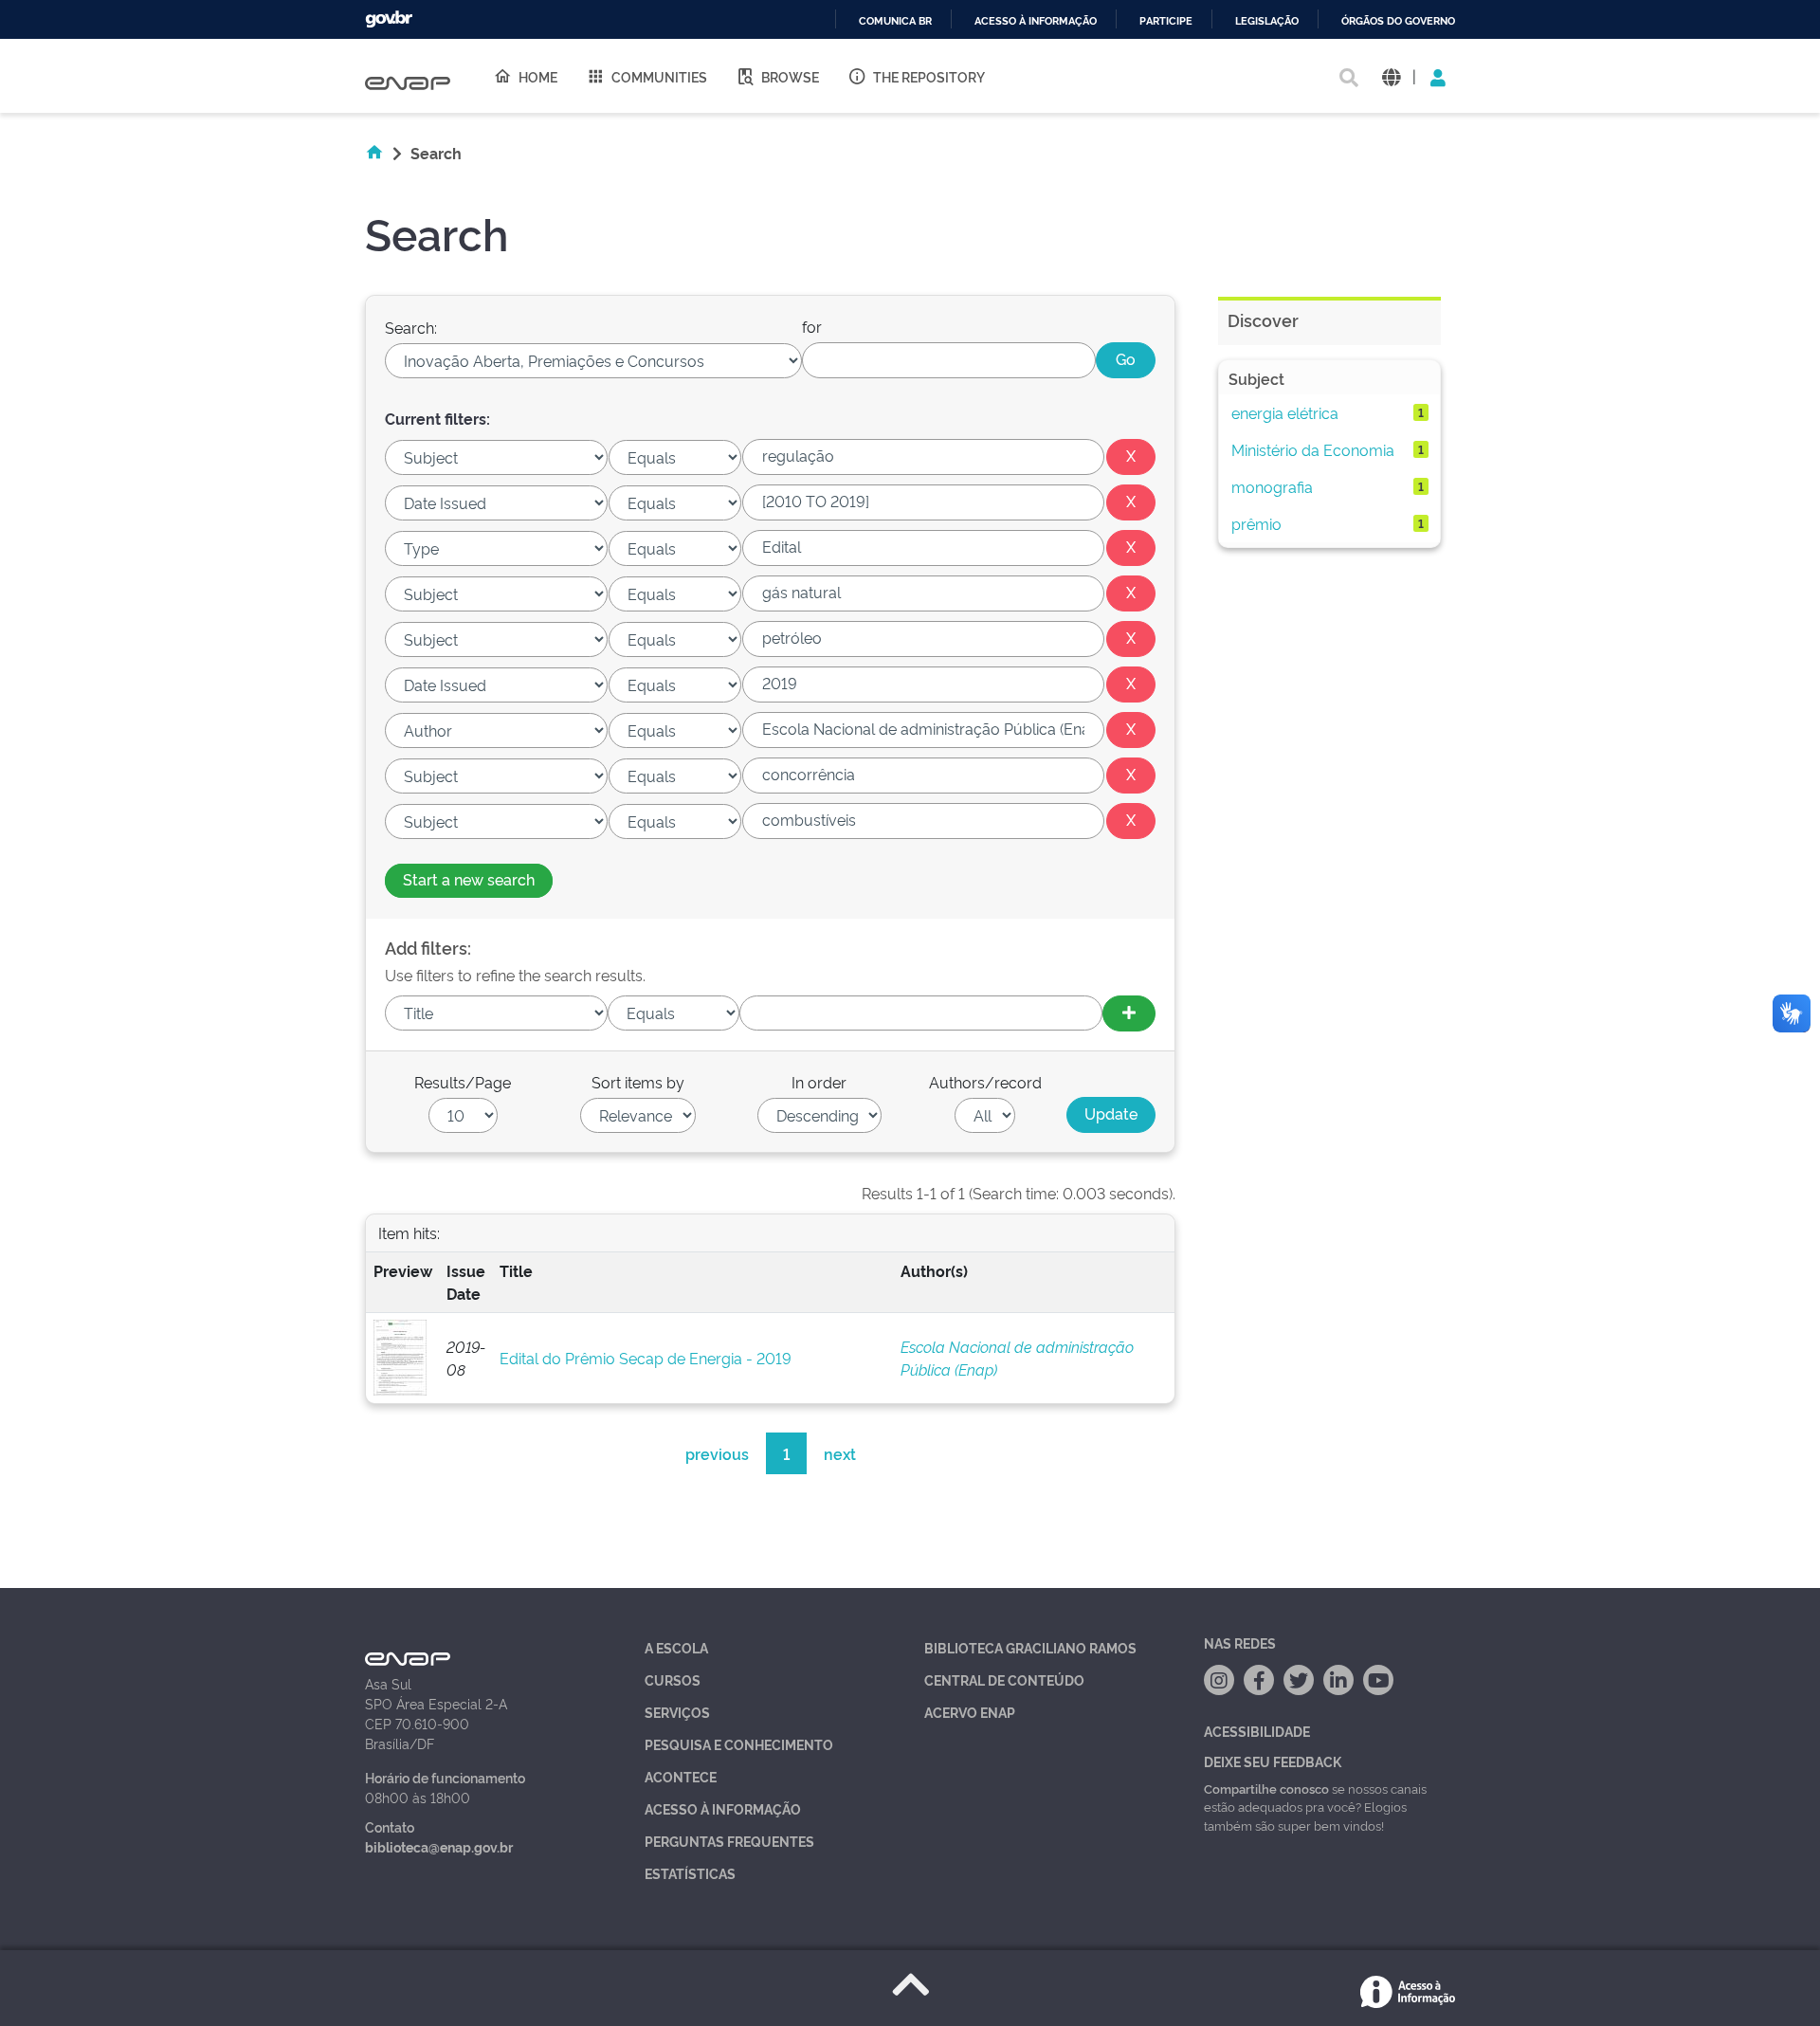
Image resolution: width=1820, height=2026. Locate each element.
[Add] (1129, 1013)
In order (819, 1082)
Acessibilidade (1257, 1731)
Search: (411, 327)
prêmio (1256, 523)
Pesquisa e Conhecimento (739, 1744)
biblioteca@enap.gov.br (439, 1846)
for (812, 326)
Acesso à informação (1036, 21)
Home (538, 76)
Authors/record (985, 1082)
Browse (790, 76)
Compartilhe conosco (1266, 1788)
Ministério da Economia (1313, 449)
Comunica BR (895, 21)
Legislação (1267, 21)
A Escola (676, 1647)
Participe (1166, 21)
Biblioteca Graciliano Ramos (1030, 1647)
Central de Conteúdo (1004, 1679)
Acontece (681, 1776)
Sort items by (638, 1082)
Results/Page (463, 1082)
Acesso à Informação (723, 1808)
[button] (1391, 76)
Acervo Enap (970, 1712)
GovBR (389, 19)
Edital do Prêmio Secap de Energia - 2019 (646, 1358)
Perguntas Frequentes (729, 1841)
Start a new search (469, 879)
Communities (659, 76)
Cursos (673, 1679)
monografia (1272, 486)
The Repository (929, 76)
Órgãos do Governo (1398, 21)
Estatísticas (690, 1873)
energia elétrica (1285, 412)
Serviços (677, 1712)
